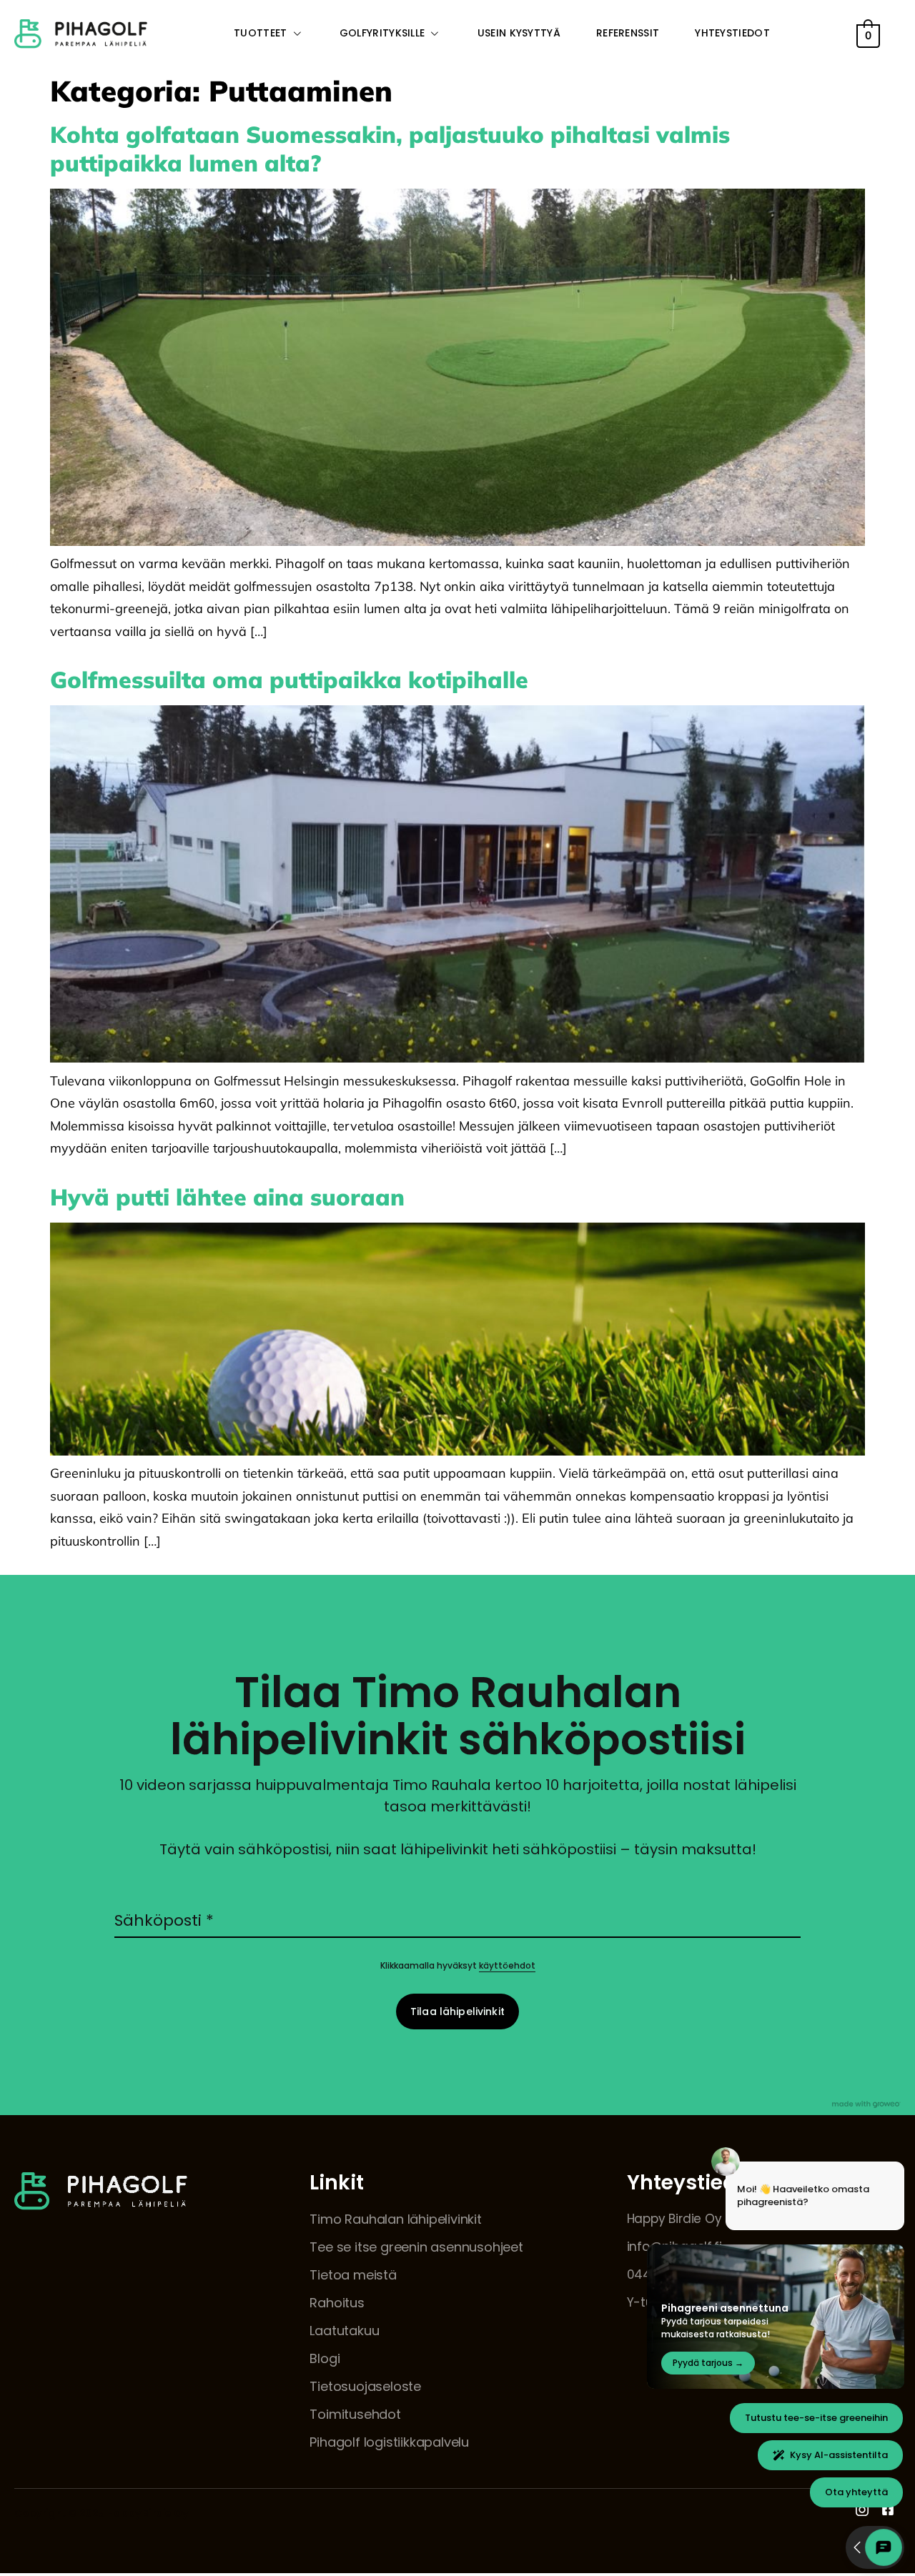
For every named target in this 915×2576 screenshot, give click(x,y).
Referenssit (628, 33)
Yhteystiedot (732, 33)
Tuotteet (260, 33)
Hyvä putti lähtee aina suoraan (227, 1197)
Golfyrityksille (382, 33)
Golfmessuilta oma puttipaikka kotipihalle (289, 680)
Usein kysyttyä (519, 33)
